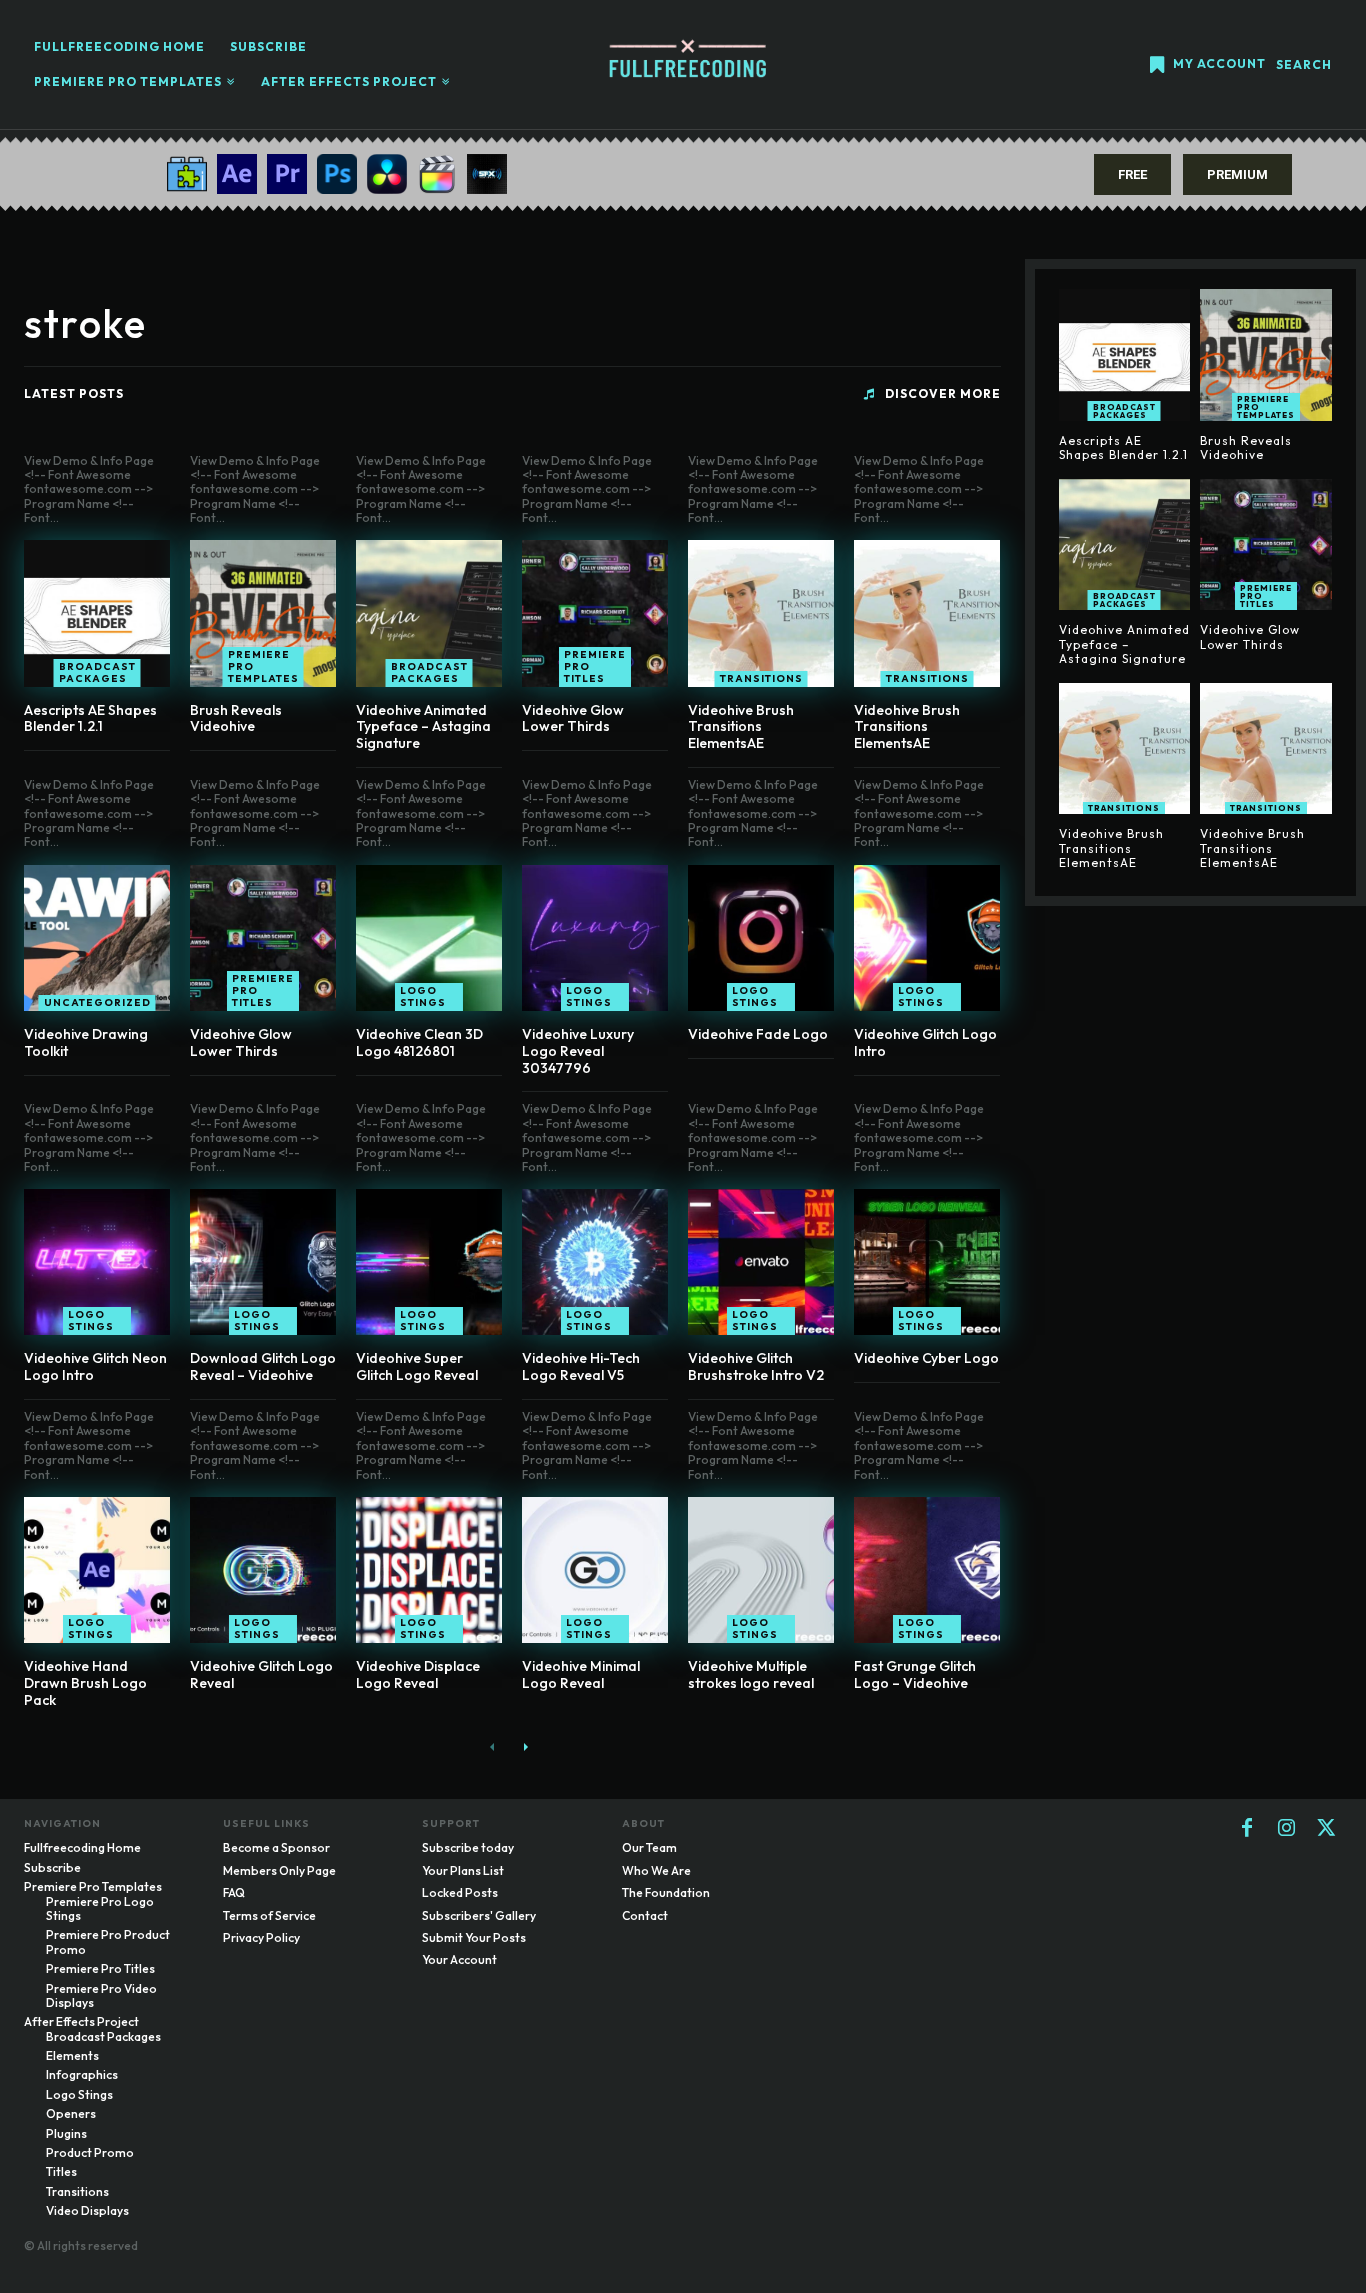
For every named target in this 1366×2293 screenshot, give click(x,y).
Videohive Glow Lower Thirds (573, 718)
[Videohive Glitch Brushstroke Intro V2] (761, 1262)
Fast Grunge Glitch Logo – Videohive (915, 1674)
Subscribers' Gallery (479, 1915)
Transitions (761, 678)
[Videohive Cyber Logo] (927, 1262)
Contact (645, 1915)
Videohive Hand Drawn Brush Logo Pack (85, 1683)
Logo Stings (423, 996)
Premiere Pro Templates (263, 666)
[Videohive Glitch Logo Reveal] (263, 1570)
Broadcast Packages (97, 672)
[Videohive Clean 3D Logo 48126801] (429, 938)
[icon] (1157, 66)
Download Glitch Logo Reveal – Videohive (263, 1366)
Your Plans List (463, 1870)
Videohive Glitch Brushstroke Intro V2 (756, 1366)
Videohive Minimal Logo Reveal (581, 1674)
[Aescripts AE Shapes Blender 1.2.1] (97, 613)
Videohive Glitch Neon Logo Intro (95, 1366)
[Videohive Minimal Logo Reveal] (595, 1570)
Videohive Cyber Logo (926, 1358)
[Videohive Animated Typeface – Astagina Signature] (429, 613)
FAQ (234, 1892)
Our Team (649, 1847)
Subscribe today (468, 1847)
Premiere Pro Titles (595, 666)
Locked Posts (460, 1892)
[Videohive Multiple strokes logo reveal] (761, 1570)
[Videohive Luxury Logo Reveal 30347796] (595, 938)
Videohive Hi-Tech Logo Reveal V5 (581, 1366)
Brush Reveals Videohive (236, 718)
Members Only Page (279, 1870)
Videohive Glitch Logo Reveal (261, 1674)
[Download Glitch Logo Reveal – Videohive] (263, 1262)
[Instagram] (1287, 1829)
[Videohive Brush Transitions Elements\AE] (761, 613)
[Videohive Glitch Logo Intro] (927, 938)
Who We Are (656, 1870)
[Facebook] (1247, 1829)
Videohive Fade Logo (758, 1034)
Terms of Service (269, 1915)
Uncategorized (97, 1002)
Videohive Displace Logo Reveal (418, 1674)
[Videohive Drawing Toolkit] (97, 938)
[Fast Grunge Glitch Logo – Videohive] (927, 1570)
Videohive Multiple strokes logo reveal (751, 1674)
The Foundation (666, 1892)
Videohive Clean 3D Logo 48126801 (419, 1042)
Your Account (459, 1959)
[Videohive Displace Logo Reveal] (429, 1570)
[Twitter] (1327, 1829)
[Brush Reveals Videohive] (263, 613)
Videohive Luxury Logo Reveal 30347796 (578, 1051)
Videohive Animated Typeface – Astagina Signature (423, 727)
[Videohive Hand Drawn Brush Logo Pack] (97, 1570)
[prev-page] (492, 1746)
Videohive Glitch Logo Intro (925, 1042)
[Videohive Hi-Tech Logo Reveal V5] (595, 1262)
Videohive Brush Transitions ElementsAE (741, 727)
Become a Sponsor (276, 1847)
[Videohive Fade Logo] (761, 938)
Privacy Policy (261, 1937)
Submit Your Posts (474, 1937)
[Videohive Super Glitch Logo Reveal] (429, 1262)
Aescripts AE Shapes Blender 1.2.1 (90, 718)
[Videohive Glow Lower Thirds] (595, 613)
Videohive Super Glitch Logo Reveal (417, 1366)
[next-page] (524, 1746)
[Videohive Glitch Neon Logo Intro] (97, 1262)
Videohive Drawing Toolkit (86, 1042)
